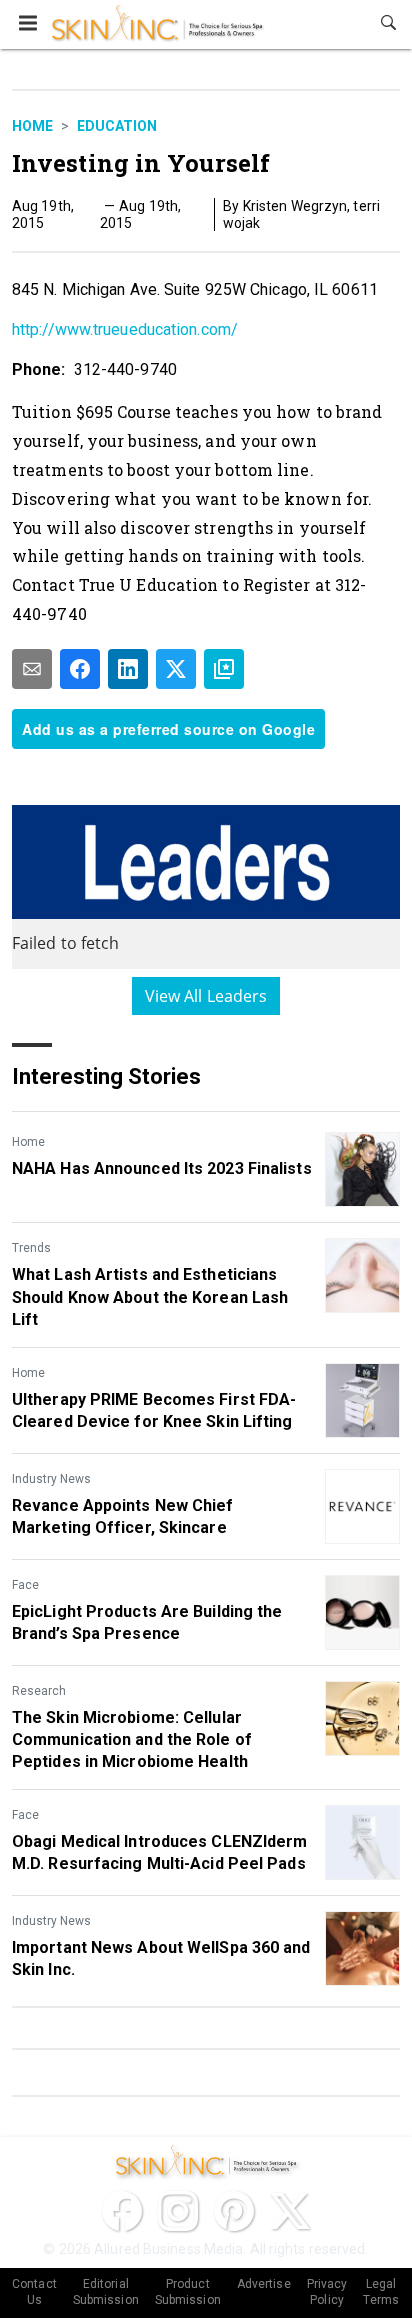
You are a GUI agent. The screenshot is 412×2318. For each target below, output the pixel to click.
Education (117, 126)
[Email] (32, 669)
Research (39, 1691)
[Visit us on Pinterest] (234, 2211)
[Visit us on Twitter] (290, 2211)
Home (32, 126)
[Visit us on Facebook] (122, 2211)
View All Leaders (206, 996)
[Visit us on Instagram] (178, 2211)
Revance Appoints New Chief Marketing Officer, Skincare (123, 1516)
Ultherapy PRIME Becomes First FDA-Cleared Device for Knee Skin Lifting (154, 1410)
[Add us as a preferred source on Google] (224, 669)
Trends (31, 1248)
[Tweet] (176, 669)
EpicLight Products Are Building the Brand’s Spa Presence (147, 1622)
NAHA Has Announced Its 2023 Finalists (162, 1168)
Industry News (51, 1479)
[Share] (80, 669)
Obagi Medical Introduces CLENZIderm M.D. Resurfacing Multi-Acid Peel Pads (160, 1852)
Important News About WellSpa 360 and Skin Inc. (161, 1958)
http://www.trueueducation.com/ (125, 329)
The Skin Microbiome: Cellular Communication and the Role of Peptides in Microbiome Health (132, 1740)
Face (25, 1585)
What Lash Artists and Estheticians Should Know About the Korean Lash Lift (150, 1297)
